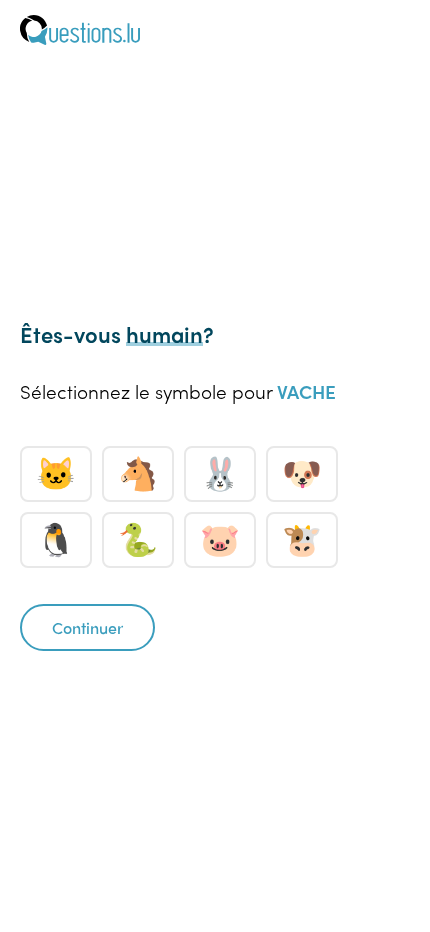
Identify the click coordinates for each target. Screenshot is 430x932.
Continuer (87, 627)
